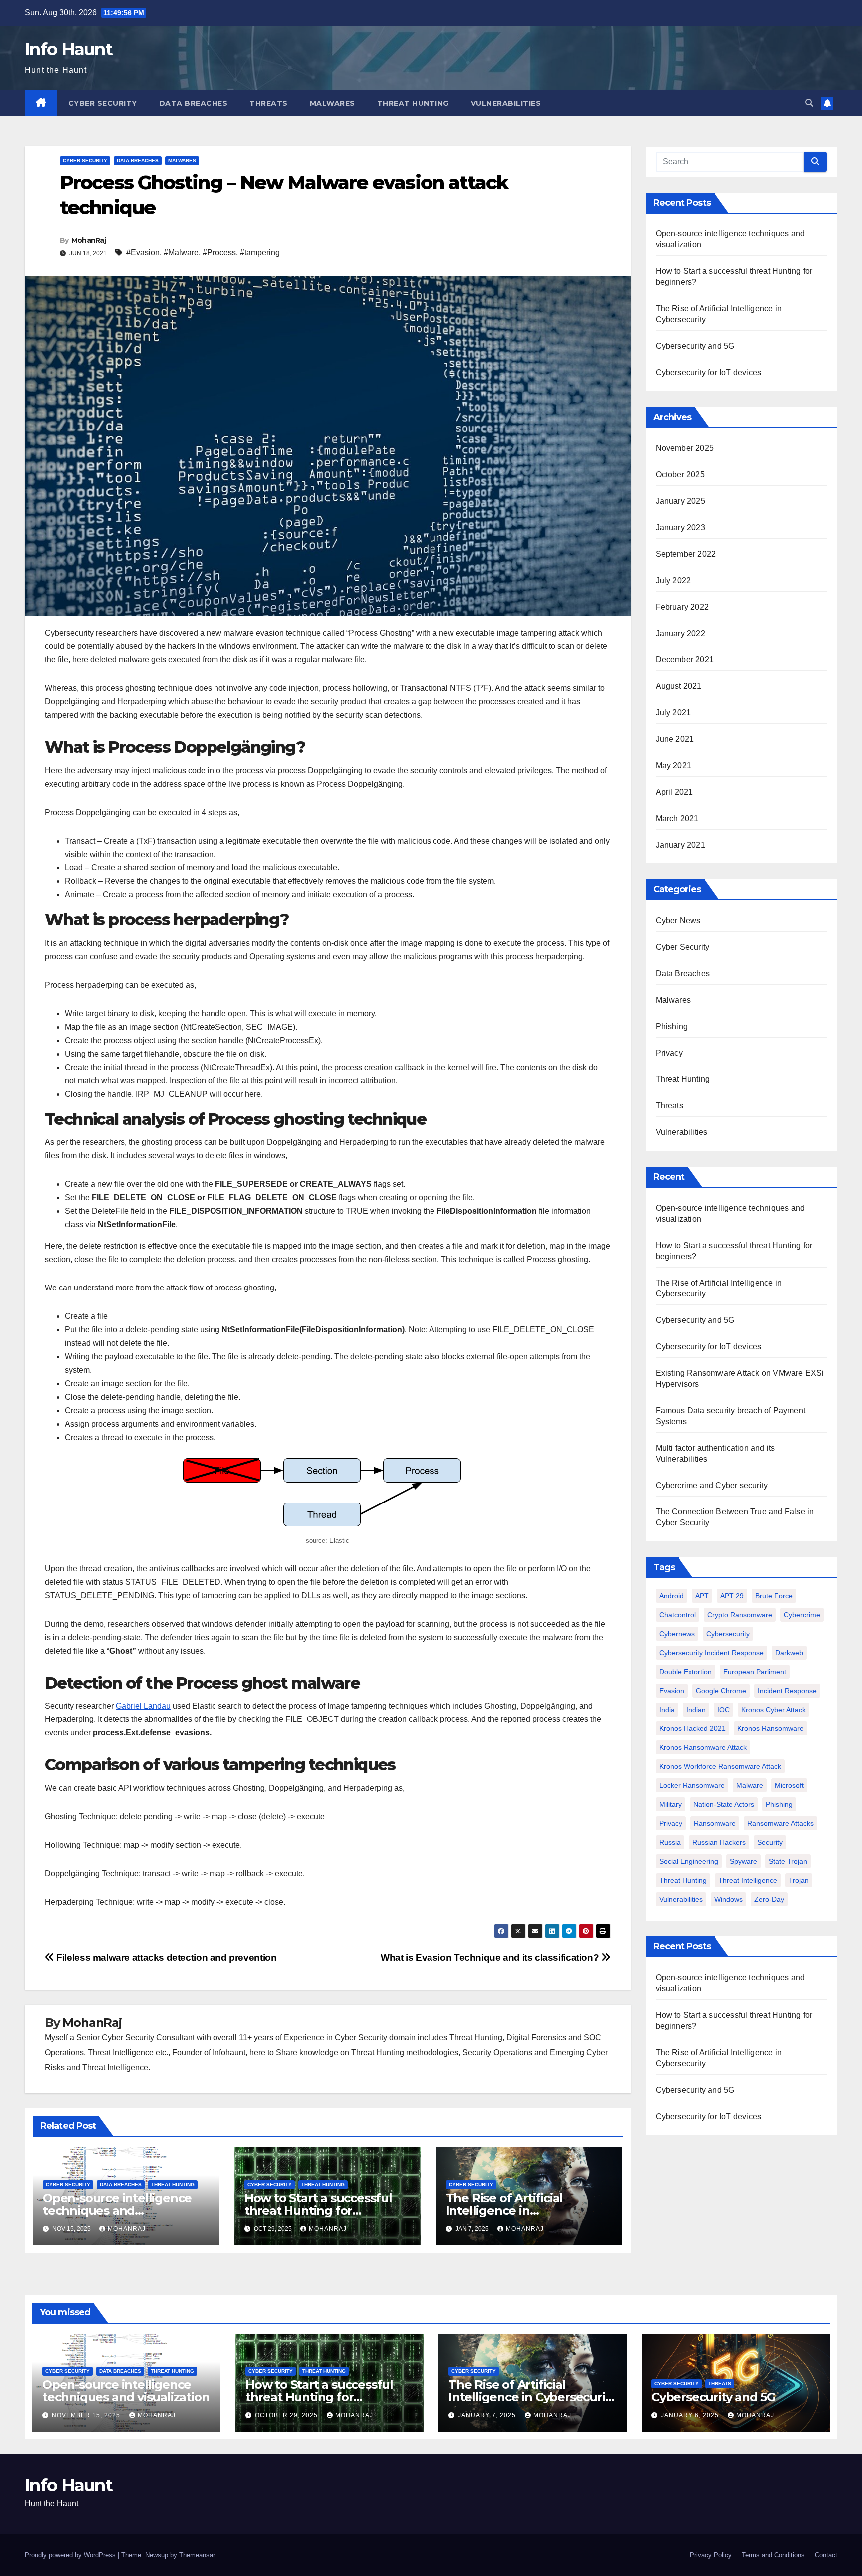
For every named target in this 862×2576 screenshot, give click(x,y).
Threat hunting (683, 1880)
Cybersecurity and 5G (695, 346)
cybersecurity (728, 1634)
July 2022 (674, 580)
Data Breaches (194, 103)
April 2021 (675, 792)
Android (672, 1596)
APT (702, 1596)
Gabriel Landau (143, 1706)
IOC (724, 1710)
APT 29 (732, 1596)
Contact (826, 2555)
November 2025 (685, 448)
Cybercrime (802, 1615)
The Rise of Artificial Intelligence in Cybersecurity (505, 2211)
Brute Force (774, 1596)
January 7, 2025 (488, 2415)
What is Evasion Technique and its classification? (491, 1958)
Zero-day (769, 1899)
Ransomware (715, 1823)
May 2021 (674, 765)
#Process (219, 253)
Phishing (672, 1026)
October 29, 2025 (287, 2415)
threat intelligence (748, 1880)
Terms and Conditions (773, 2555)
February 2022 (683, 607)
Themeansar (197, 2555)
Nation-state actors (724, 1804)
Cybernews (677, 1634)
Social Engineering (689, 1861)
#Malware (181, 253)
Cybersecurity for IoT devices (712, 372)
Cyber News (678, 921)
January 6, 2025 (691, 2415)
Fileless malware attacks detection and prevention (165, 1958)
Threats (269, 103)
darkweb (789, 1653)
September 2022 (686, 554)
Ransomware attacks (780, 1823)
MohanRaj (89, 240)
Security (770, 1842)
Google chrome (721, 1691)
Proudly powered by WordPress (71, 2555)
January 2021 (681, 845)
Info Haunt (69, 49)
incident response (787, 1691)
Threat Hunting (413, 103)
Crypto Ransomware (740, 1615)
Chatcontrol (678, 1615)
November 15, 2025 (87, 2415)
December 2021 (685, 660)
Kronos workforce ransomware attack (720, 1766)
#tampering (260, 253)
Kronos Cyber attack (773, 1710)
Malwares (332, 103)
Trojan (799, 1880)
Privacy (669, 1053)
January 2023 (681, 528)
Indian (696, 1710)
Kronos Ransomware (770, 1728)
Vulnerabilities (506, 103)
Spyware (744, 1861)
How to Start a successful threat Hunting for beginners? (318, 2211)
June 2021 (675, 739)
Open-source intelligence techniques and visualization (117, 2211)
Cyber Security (103, 103)
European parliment (755, 1672)
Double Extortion (686, 1672)
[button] (809, 103)
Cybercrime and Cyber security (712, 1485)
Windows (729, 1899)
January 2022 (681, 633)
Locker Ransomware (692, 1785)
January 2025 (681, 501)
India (667, 1710)
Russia (670, 1842)
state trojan (788, 1861)
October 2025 (680, 475)
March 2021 (677, 818)
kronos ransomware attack (703, 1747)
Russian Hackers (719, 1842)
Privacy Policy (711, 2555)
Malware (750, 1785)
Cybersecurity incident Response (712, 1653)
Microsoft (789, 1785)
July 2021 (674, 713)
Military (671, 1804)
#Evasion (143, 253)
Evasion (672, 1691)
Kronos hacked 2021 (693, 1728)
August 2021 (679, 686)
